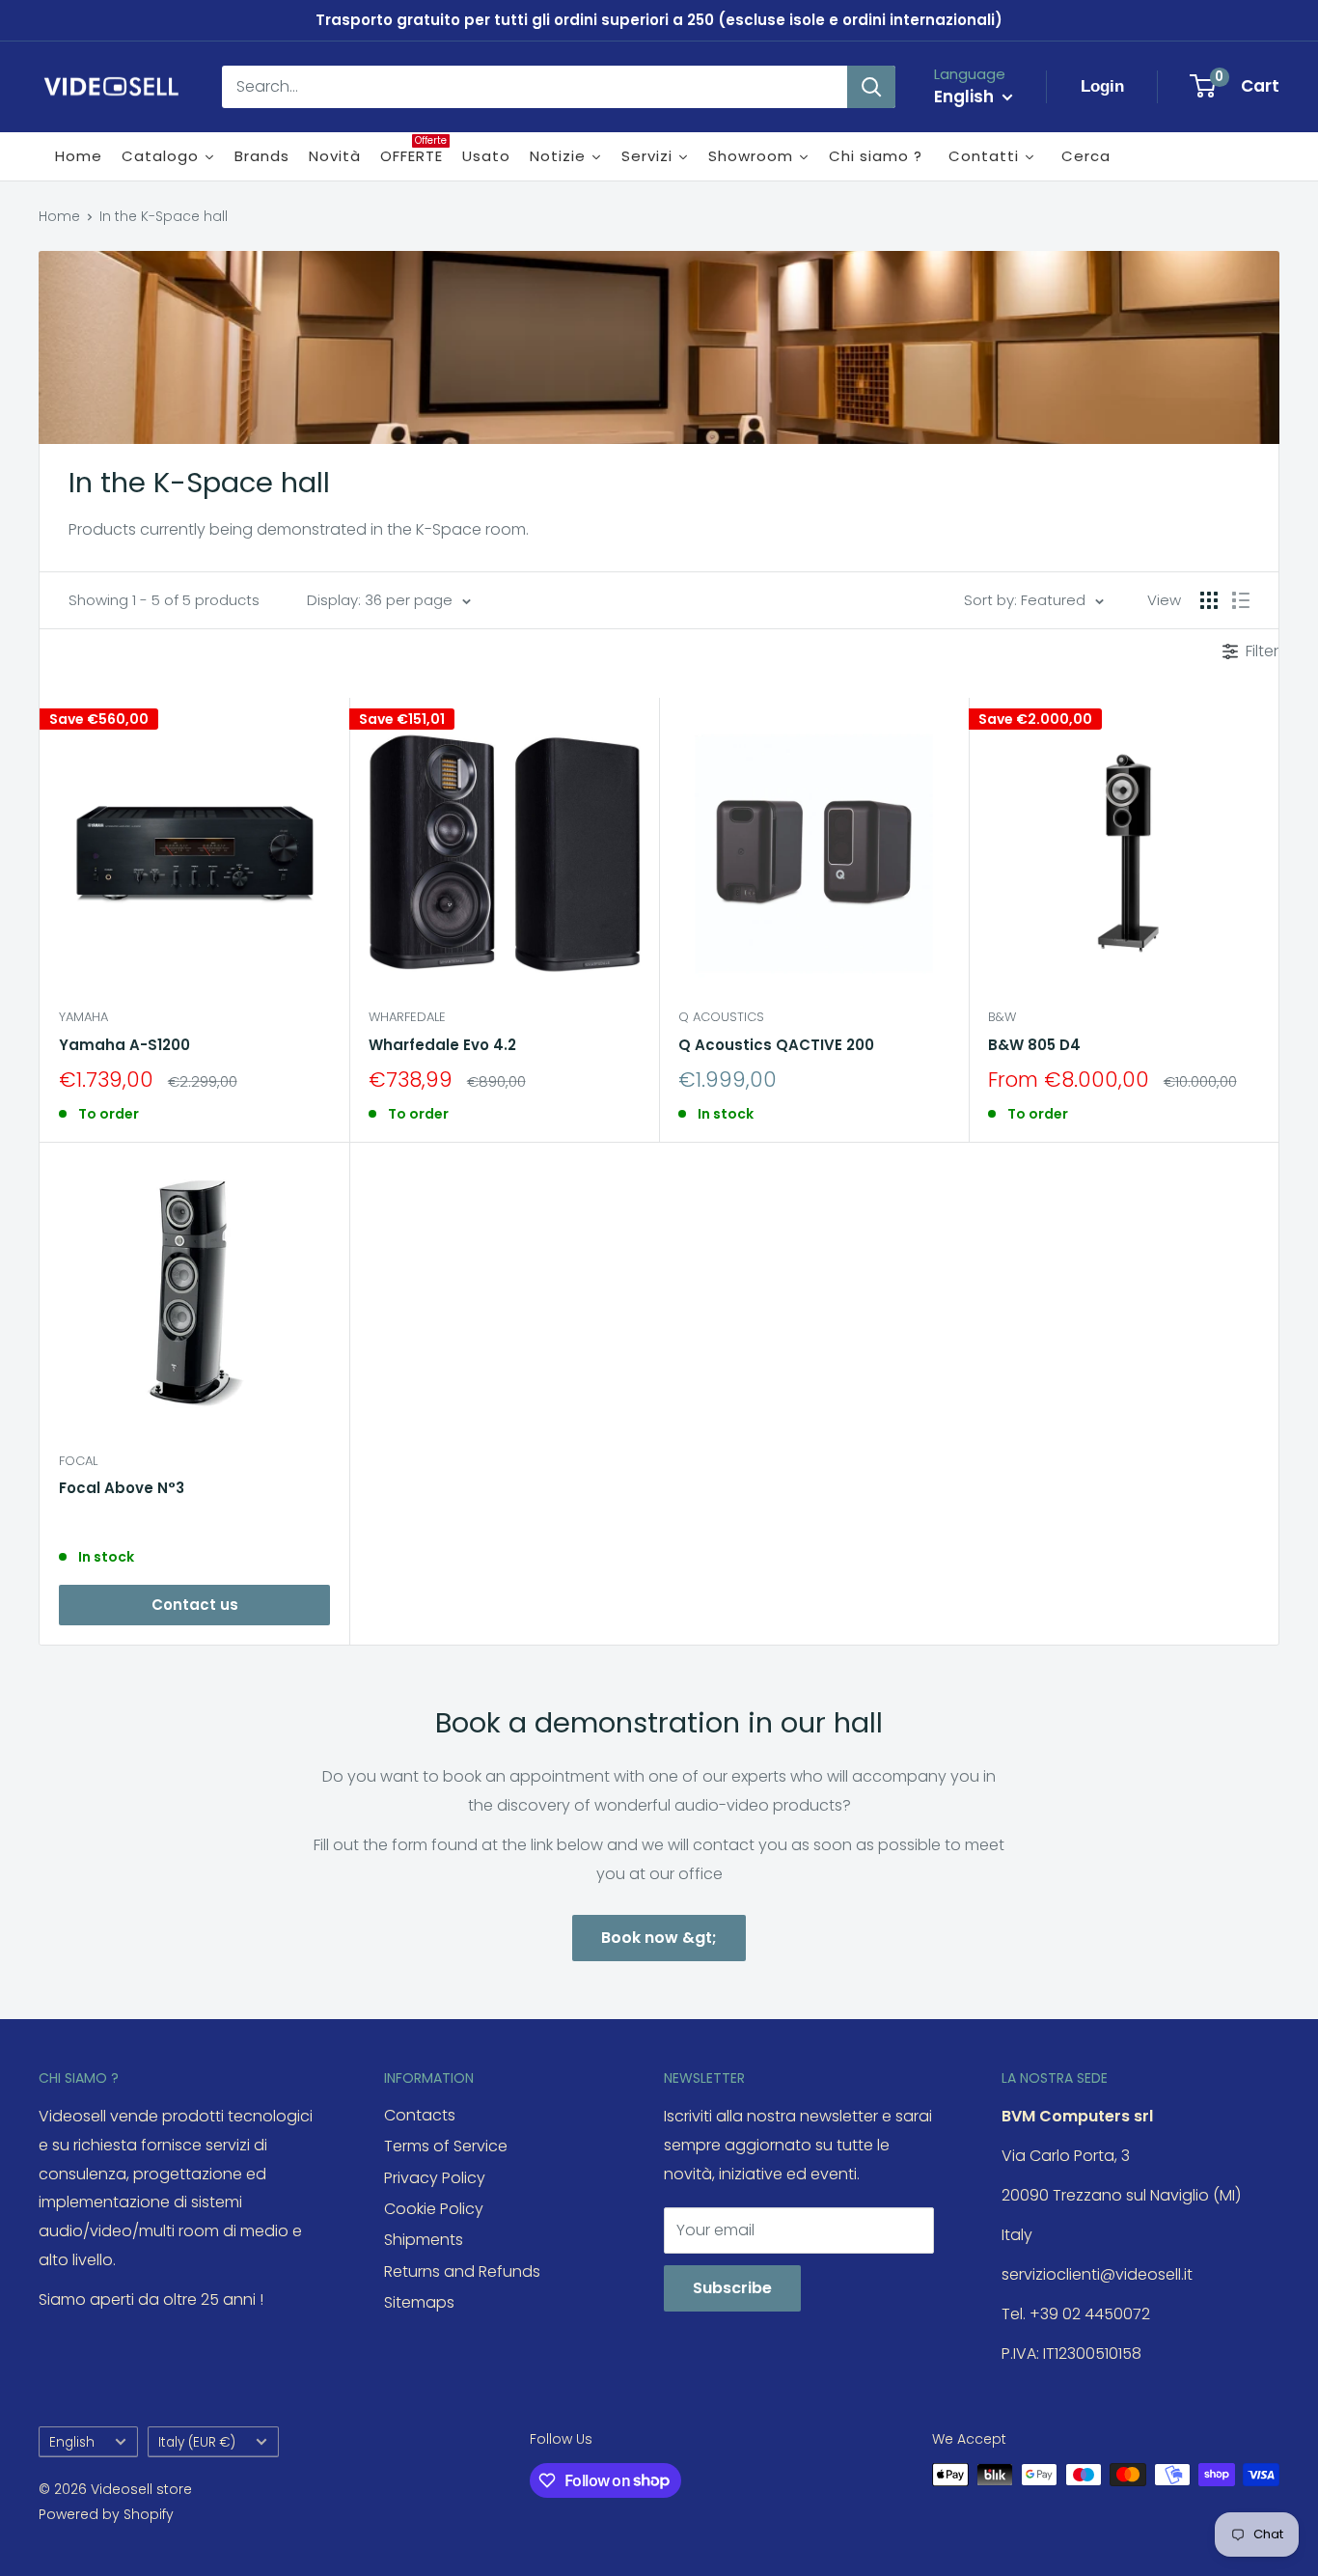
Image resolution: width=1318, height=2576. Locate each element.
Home (59, 216)
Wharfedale (407, 1017)
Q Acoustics (721, 1017)
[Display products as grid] (1209, 600)
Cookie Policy (434, 2209)
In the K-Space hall (164, 216)
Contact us (195, 1605)
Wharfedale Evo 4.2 (442, 1045)
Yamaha (83, 1017)
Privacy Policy (435, 2178)
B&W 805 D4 (1034, 1045)
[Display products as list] (1241, 600)
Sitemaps (419, 2302)
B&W (1002, 1017)
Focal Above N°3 (122, 1488)
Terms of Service (446, 2146)
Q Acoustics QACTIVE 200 (776, 1045)
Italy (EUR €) (197, 2442)
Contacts (420, 2115)
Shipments (424, 2240)
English (72, 2442)
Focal (78, 1461)
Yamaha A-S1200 (124, 1045)
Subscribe (732, 2288)
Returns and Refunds (462, 2271)
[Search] (871, 87)
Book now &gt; (659, 1938)
